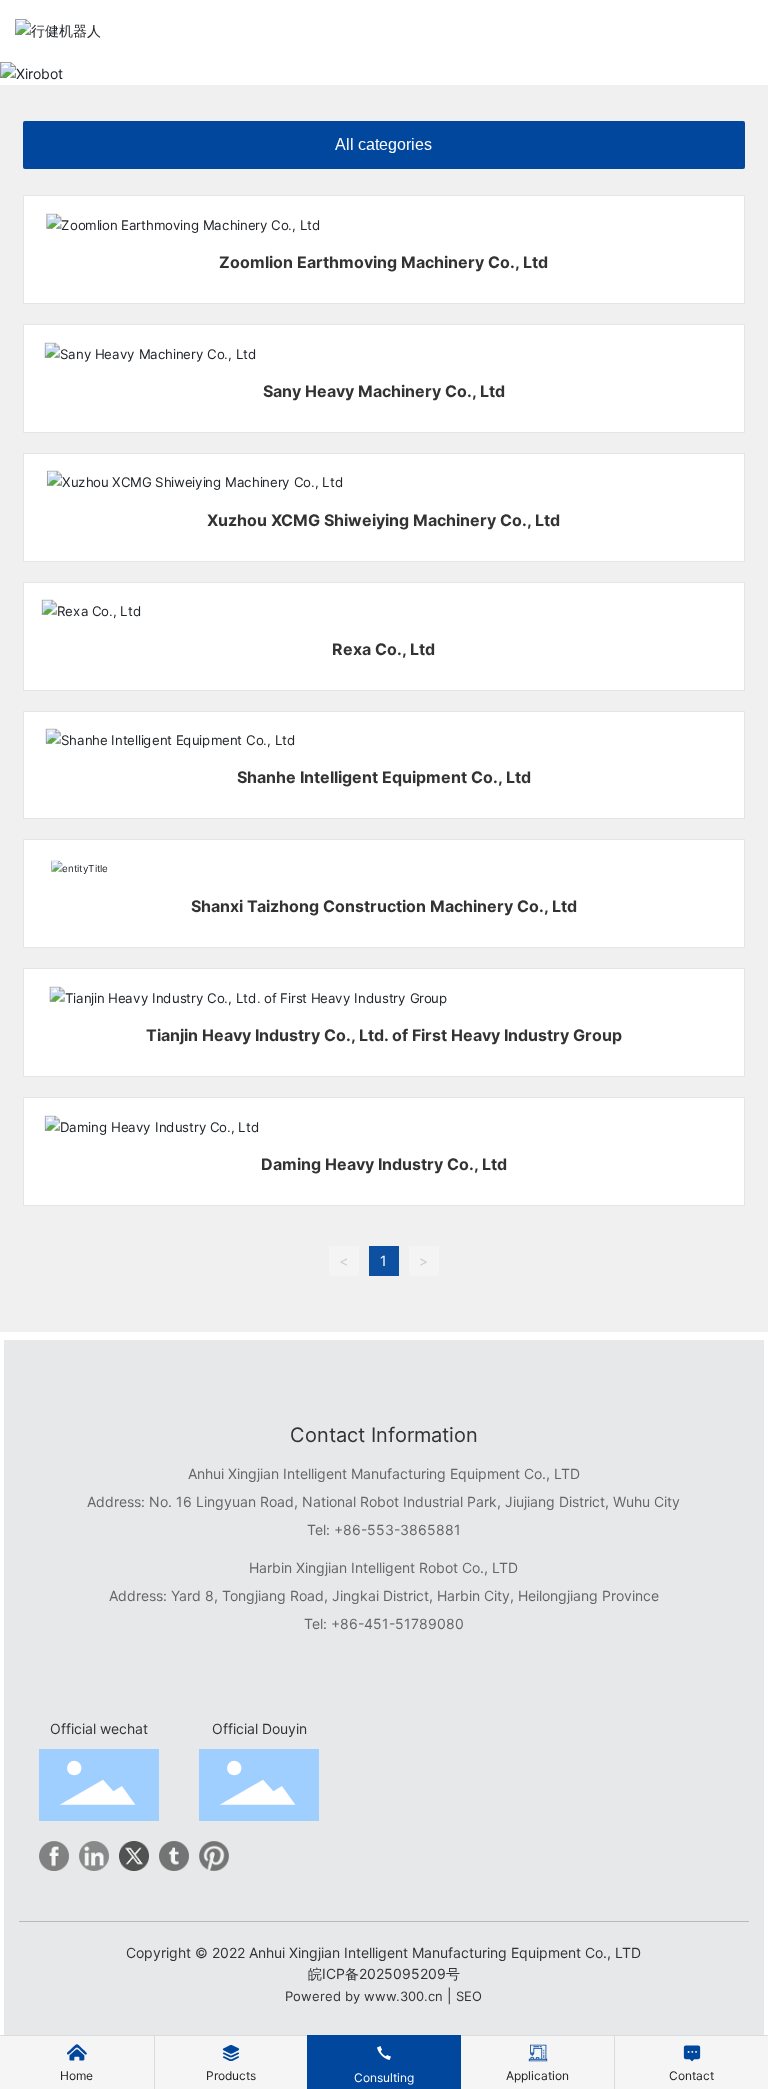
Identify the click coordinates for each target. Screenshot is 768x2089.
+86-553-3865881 (397, 1529)
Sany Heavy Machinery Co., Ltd (384, 391)
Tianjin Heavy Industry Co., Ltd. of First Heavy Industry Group (384, 1035)
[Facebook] (54, 1856)
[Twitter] (134, 1856)
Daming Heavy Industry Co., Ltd (384, 1164)
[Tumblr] (174, 1856)
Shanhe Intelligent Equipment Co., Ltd (384, 777)
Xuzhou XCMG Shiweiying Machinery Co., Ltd (383, 520)
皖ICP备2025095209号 (384, 1973)
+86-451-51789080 (397, 1623)
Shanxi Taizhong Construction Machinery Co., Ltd (384, 906)
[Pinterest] (214, 1856)
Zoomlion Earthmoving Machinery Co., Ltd (383, 262)
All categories (383, 144)
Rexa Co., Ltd (383, 649)
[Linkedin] (94, 1856)
